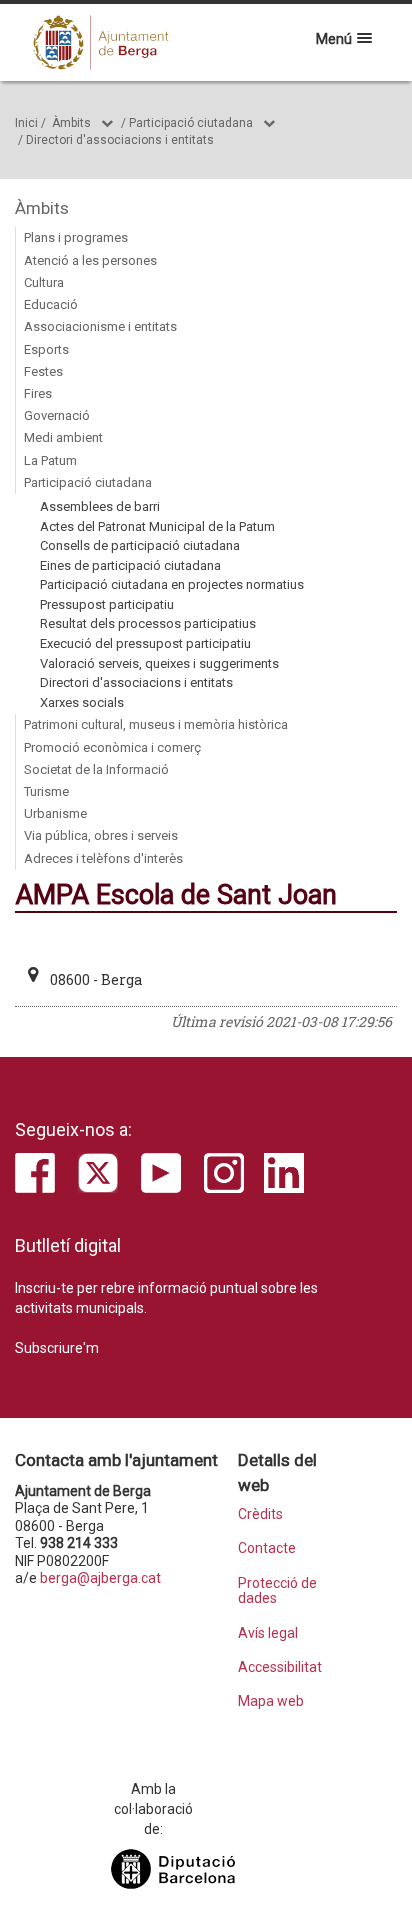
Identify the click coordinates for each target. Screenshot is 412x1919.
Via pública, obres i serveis (101, 835)
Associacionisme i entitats (100, 326)
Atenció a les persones (90, 260)
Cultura (44, 282)
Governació (57, 415)
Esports (46, 349)
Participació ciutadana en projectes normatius (172, 584)
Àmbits (71, 123)
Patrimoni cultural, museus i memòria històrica (156, 724)
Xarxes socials (82, 702)
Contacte (267, 1548)
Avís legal (268, 1633)
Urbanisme (55, 813)
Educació (51, 304)
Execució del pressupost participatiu (145, 643)
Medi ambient (63, 437)
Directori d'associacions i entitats (120, 140)
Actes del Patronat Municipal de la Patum (157, 526)
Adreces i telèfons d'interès (103, 858)
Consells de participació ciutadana (140, 545)
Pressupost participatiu (107, 604)
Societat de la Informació (96, 769)
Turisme (46, 791)
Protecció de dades (277, 1591)
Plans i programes (76, 237)
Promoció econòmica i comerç (112, 747)
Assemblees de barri (100, 506)
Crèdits (260, 1514)
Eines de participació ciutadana (130, 565)
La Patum (50, 460)
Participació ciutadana (191, 123)
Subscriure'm (57, 1348)
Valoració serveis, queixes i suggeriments (159, 663)
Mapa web (271, 1701)
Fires (38, 393)
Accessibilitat (280, 1667)
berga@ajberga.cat (100, 1578)
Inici (26, 123)
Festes (43, 371)
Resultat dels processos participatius (148, 623)
